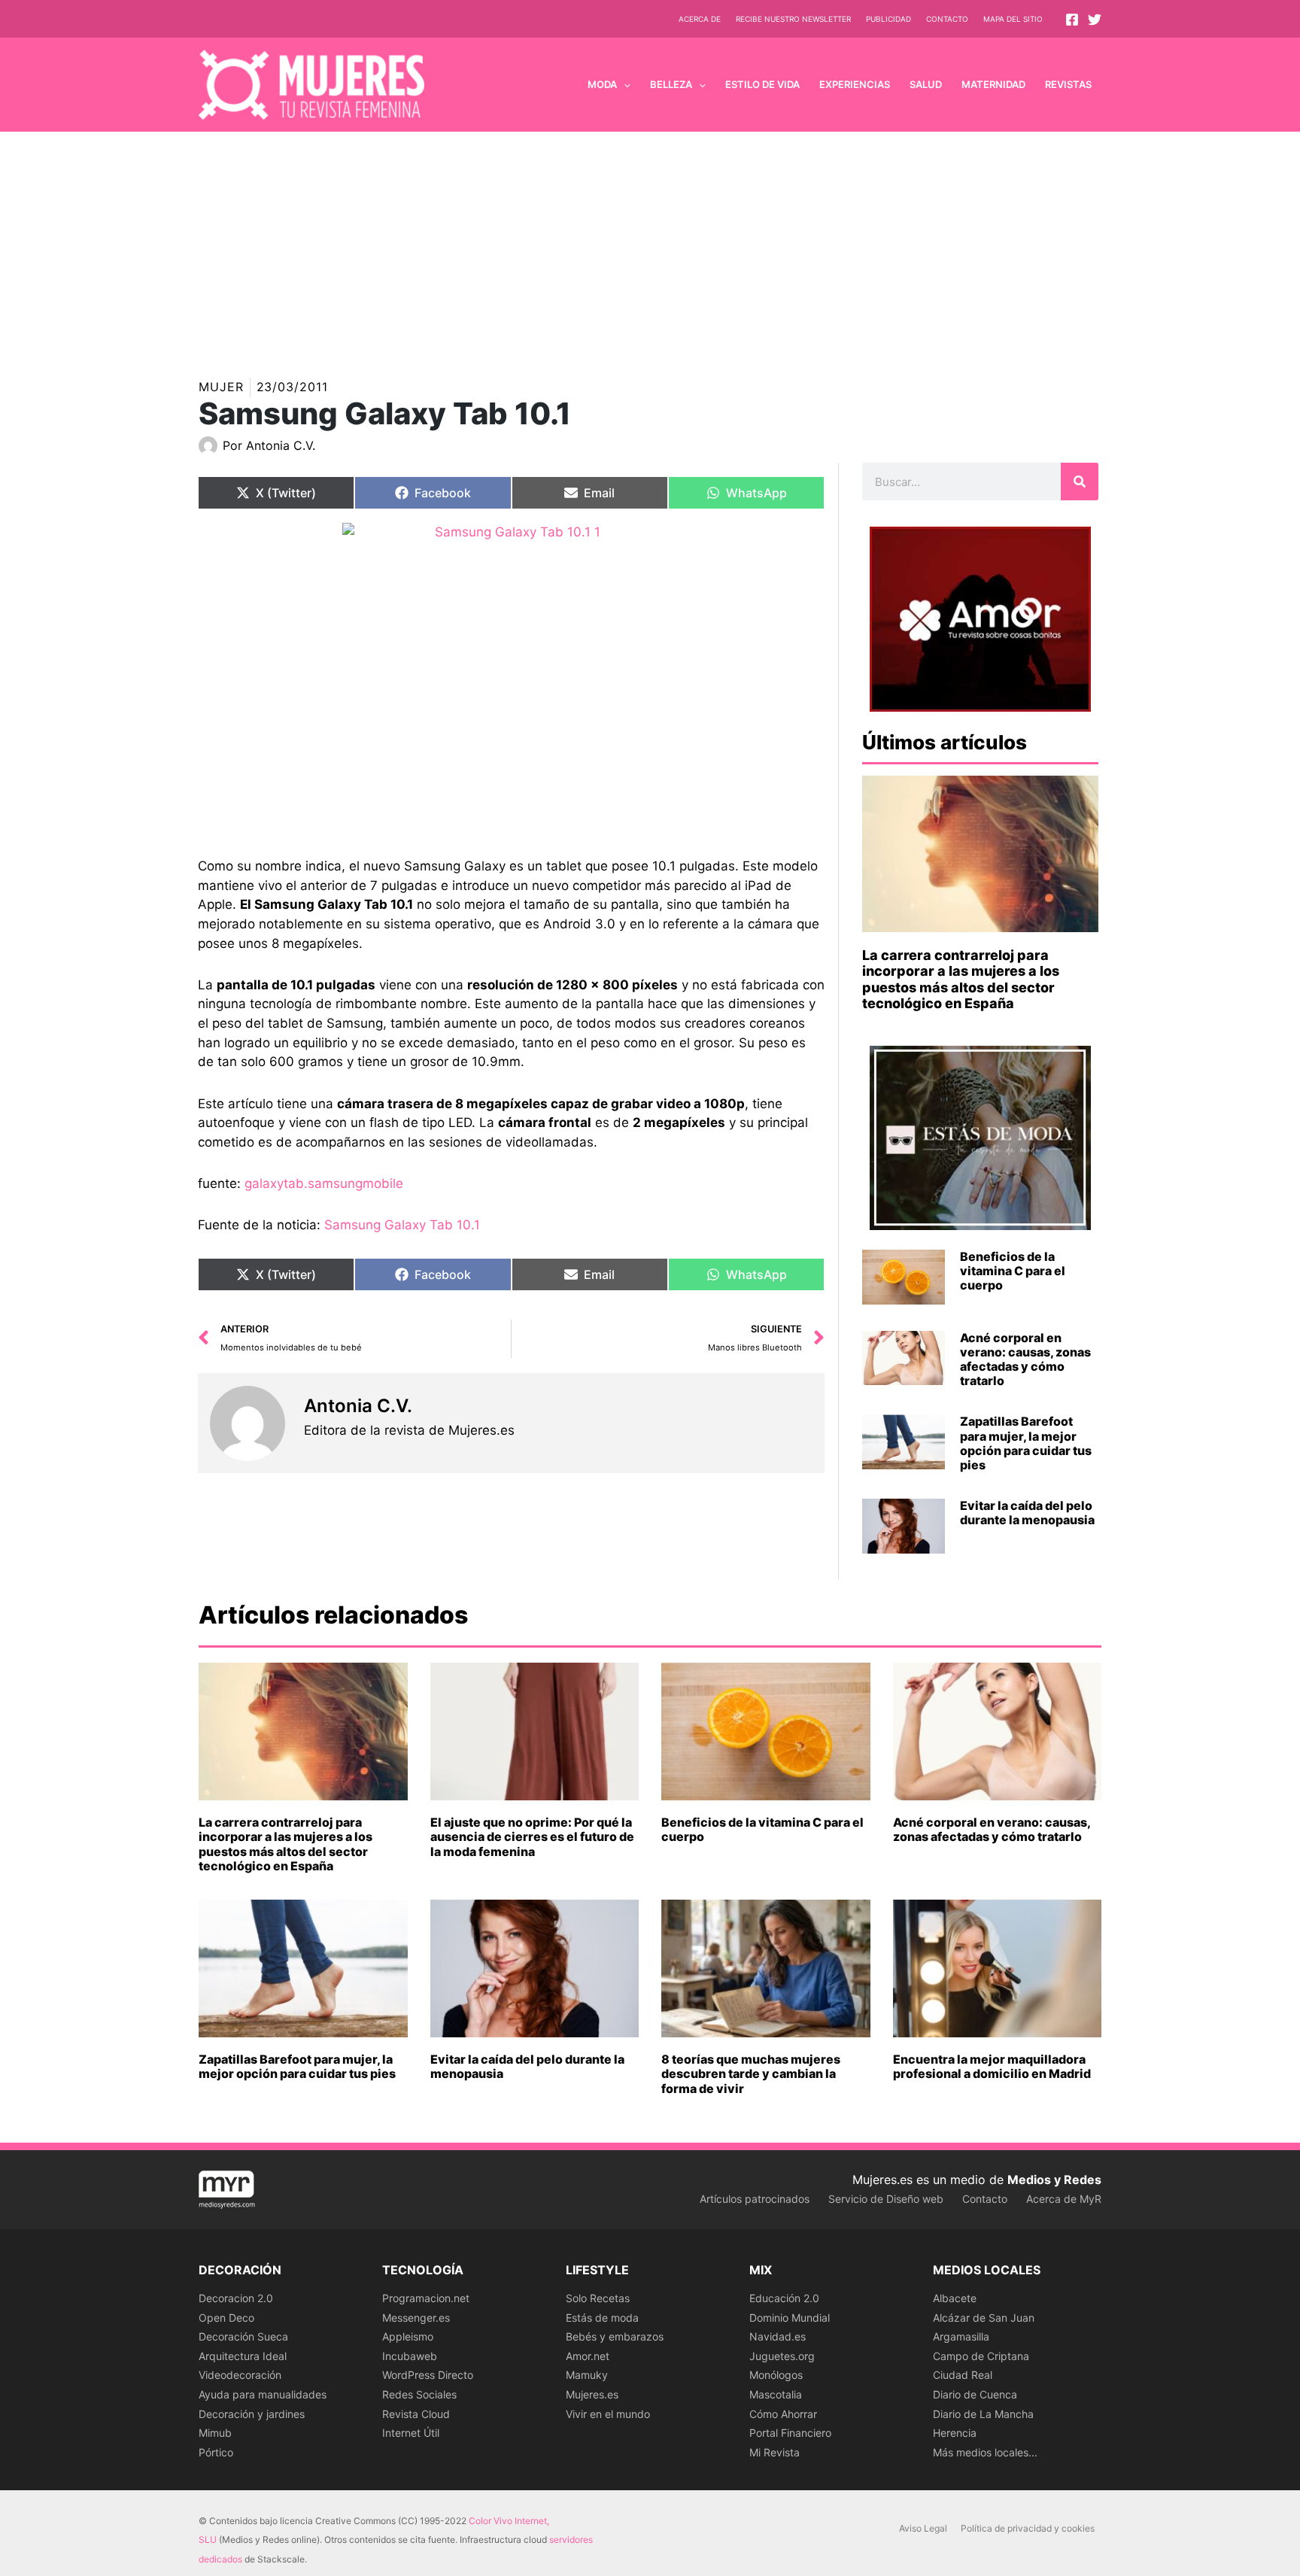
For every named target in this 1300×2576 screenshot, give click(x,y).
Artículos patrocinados (755, 2199)
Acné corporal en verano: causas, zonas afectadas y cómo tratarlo (1025, 1359)
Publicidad (888, 19)
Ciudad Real (963, 2375)
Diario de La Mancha (983, 2414)
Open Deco (226, 2318)
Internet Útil (411, 2433)
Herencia (955, 2433)
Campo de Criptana (981, 2356)
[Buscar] (1080, 481)
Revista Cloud (416, 2414)
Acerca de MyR (1064, 2199)
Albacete (955, 2298)
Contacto (947, 19)
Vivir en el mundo (608, 2414)
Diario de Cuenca (975, 2394)
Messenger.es (416, 2318)
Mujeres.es (592, 2394)
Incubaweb (410, 2356)
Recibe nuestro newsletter (793, 19)
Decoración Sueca (243, 2336)
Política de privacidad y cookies (1028, 2528)
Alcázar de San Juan (984, 2318)
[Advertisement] (650, 245)
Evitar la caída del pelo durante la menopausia (1027, 1513)
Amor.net (588, 2356)
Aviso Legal (923, 2528)
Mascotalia (776, 2394)
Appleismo (408, 2336)
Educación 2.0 (784, 2298)
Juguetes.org (782, 2356)
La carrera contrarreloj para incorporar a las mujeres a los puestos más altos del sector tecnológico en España (961, 980)
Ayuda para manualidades (263, 2394)
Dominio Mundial (790, 2318)
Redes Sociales (419, 2394)
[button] (624, 84)
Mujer (221, 387)
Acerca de (700, 19)
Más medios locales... (985, 2452)
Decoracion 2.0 (236, 2298)
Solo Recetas (598, 2298)
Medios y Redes (1054, 2180)
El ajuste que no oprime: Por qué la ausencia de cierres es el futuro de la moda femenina (532, 1836)
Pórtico (216, 2452)
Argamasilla (961, 2336)
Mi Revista (775, 2452)
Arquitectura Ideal (243, 2356)
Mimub (215, 2433)
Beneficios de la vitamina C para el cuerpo (1013, 1271)
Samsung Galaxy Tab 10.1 (402, 1225)
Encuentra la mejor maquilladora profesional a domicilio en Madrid (992, 2066)
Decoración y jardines (252, 2414)
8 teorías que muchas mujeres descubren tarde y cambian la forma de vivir (751, 2073)
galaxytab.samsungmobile (324, 1183)
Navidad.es (778, 2336)
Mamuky (587, 2375)
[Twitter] (1095, 20)
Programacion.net (426, 2298)
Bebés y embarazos (615, 2336)
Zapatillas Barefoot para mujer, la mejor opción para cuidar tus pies (1026, 1443)
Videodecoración (240, 2375)
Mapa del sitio (1013, 19)
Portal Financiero (790, 2433)
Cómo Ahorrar (783, 2414)
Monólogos (776, 2375)
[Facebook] (1072, 20)
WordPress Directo (428, 2375)
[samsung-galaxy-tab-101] (511, 679)
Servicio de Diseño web (886, 2199)
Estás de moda (602, 2318)
